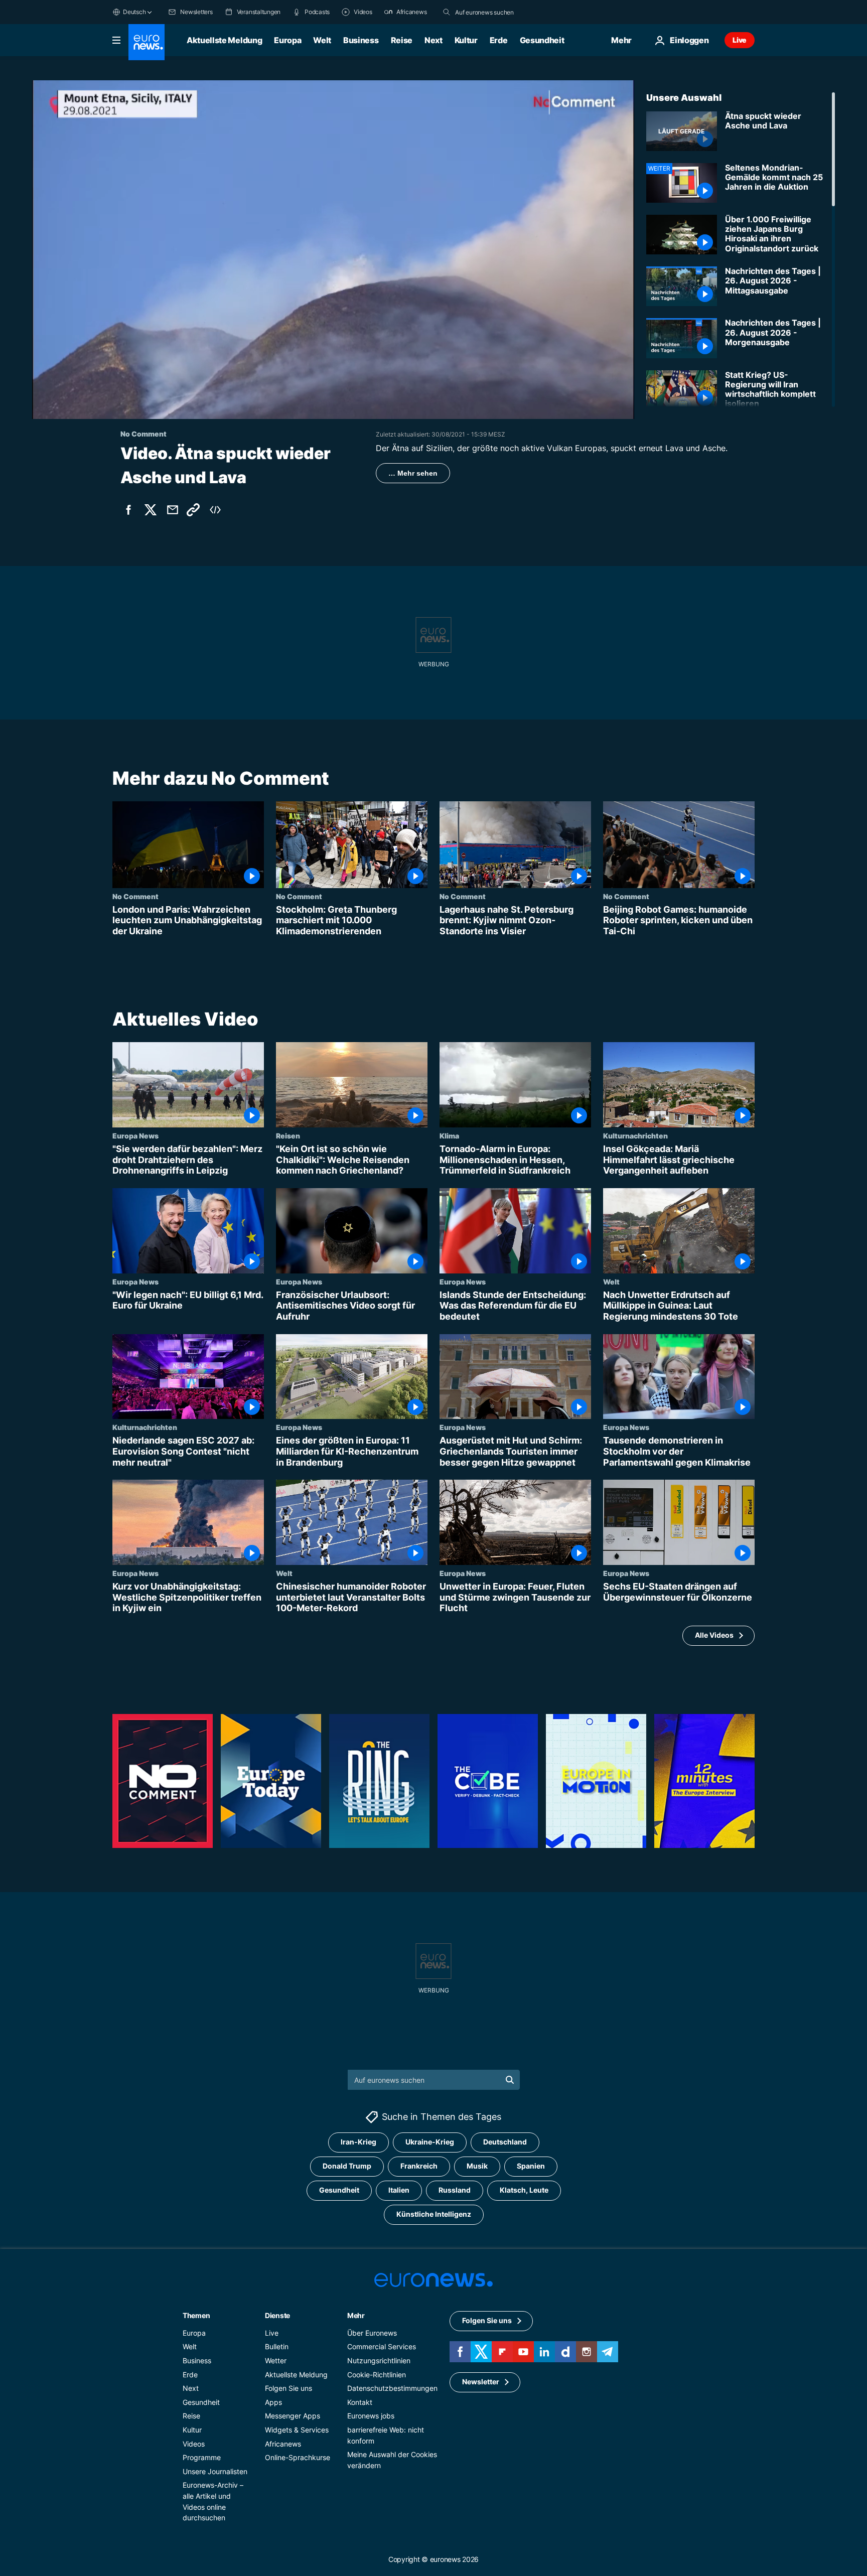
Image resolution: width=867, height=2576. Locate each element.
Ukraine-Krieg (430, 2142)
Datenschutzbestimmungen (392, 2388)
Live (740, 40)
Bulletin (277, 2346)
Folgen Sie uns (288, 2388)
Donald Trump (347, 2166)
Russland (455, 2190)
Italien (399, 2190)
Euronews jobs (371, 2416)
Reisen (288, 1135)
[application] (333, 250)
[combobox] (497, 12)
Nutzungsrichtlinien (379, 2360)
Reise (402, 40)
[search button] (447, 12)
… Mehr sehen (413, 473)
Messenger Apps (293, 2416)
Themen (196, 2315)
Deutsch (134, 12)
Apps (273, 2402)
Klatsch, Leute (524, 2190)
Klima (449, 1135)
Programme (202, 2457)
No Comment (135, 896)
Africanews (283, 2443)
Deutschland (505, 2142)
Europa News (135, 1135)
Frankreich (419, 2166)
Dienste (277, 2315)
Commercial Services (382, 2346)
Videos (194, 2443)
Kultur (466, 40)
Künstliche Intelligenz (434, 2214)
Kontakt (360, 2402)
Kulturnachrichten (635, 1135)
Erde (499, 40)
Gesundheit (542, 40)
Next (434, 40)
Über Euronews (372, 2333)
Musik (477, 2166)
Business (361, 40)
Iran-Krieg (358, 2142)
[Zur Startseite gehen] (147, 42)
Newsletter (481, 2382)
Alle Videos (714, 1635)
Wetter (276, 2360)
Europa (287, 40)
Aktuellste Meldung (224, 40)
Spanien (531, 2166)
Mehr (356, 2315)
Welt (322, 40)
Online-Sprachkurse (298, 2457)
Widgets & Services (297, 2430)
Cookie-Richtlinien (377, 2374)
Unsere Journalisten (215, 2471)
